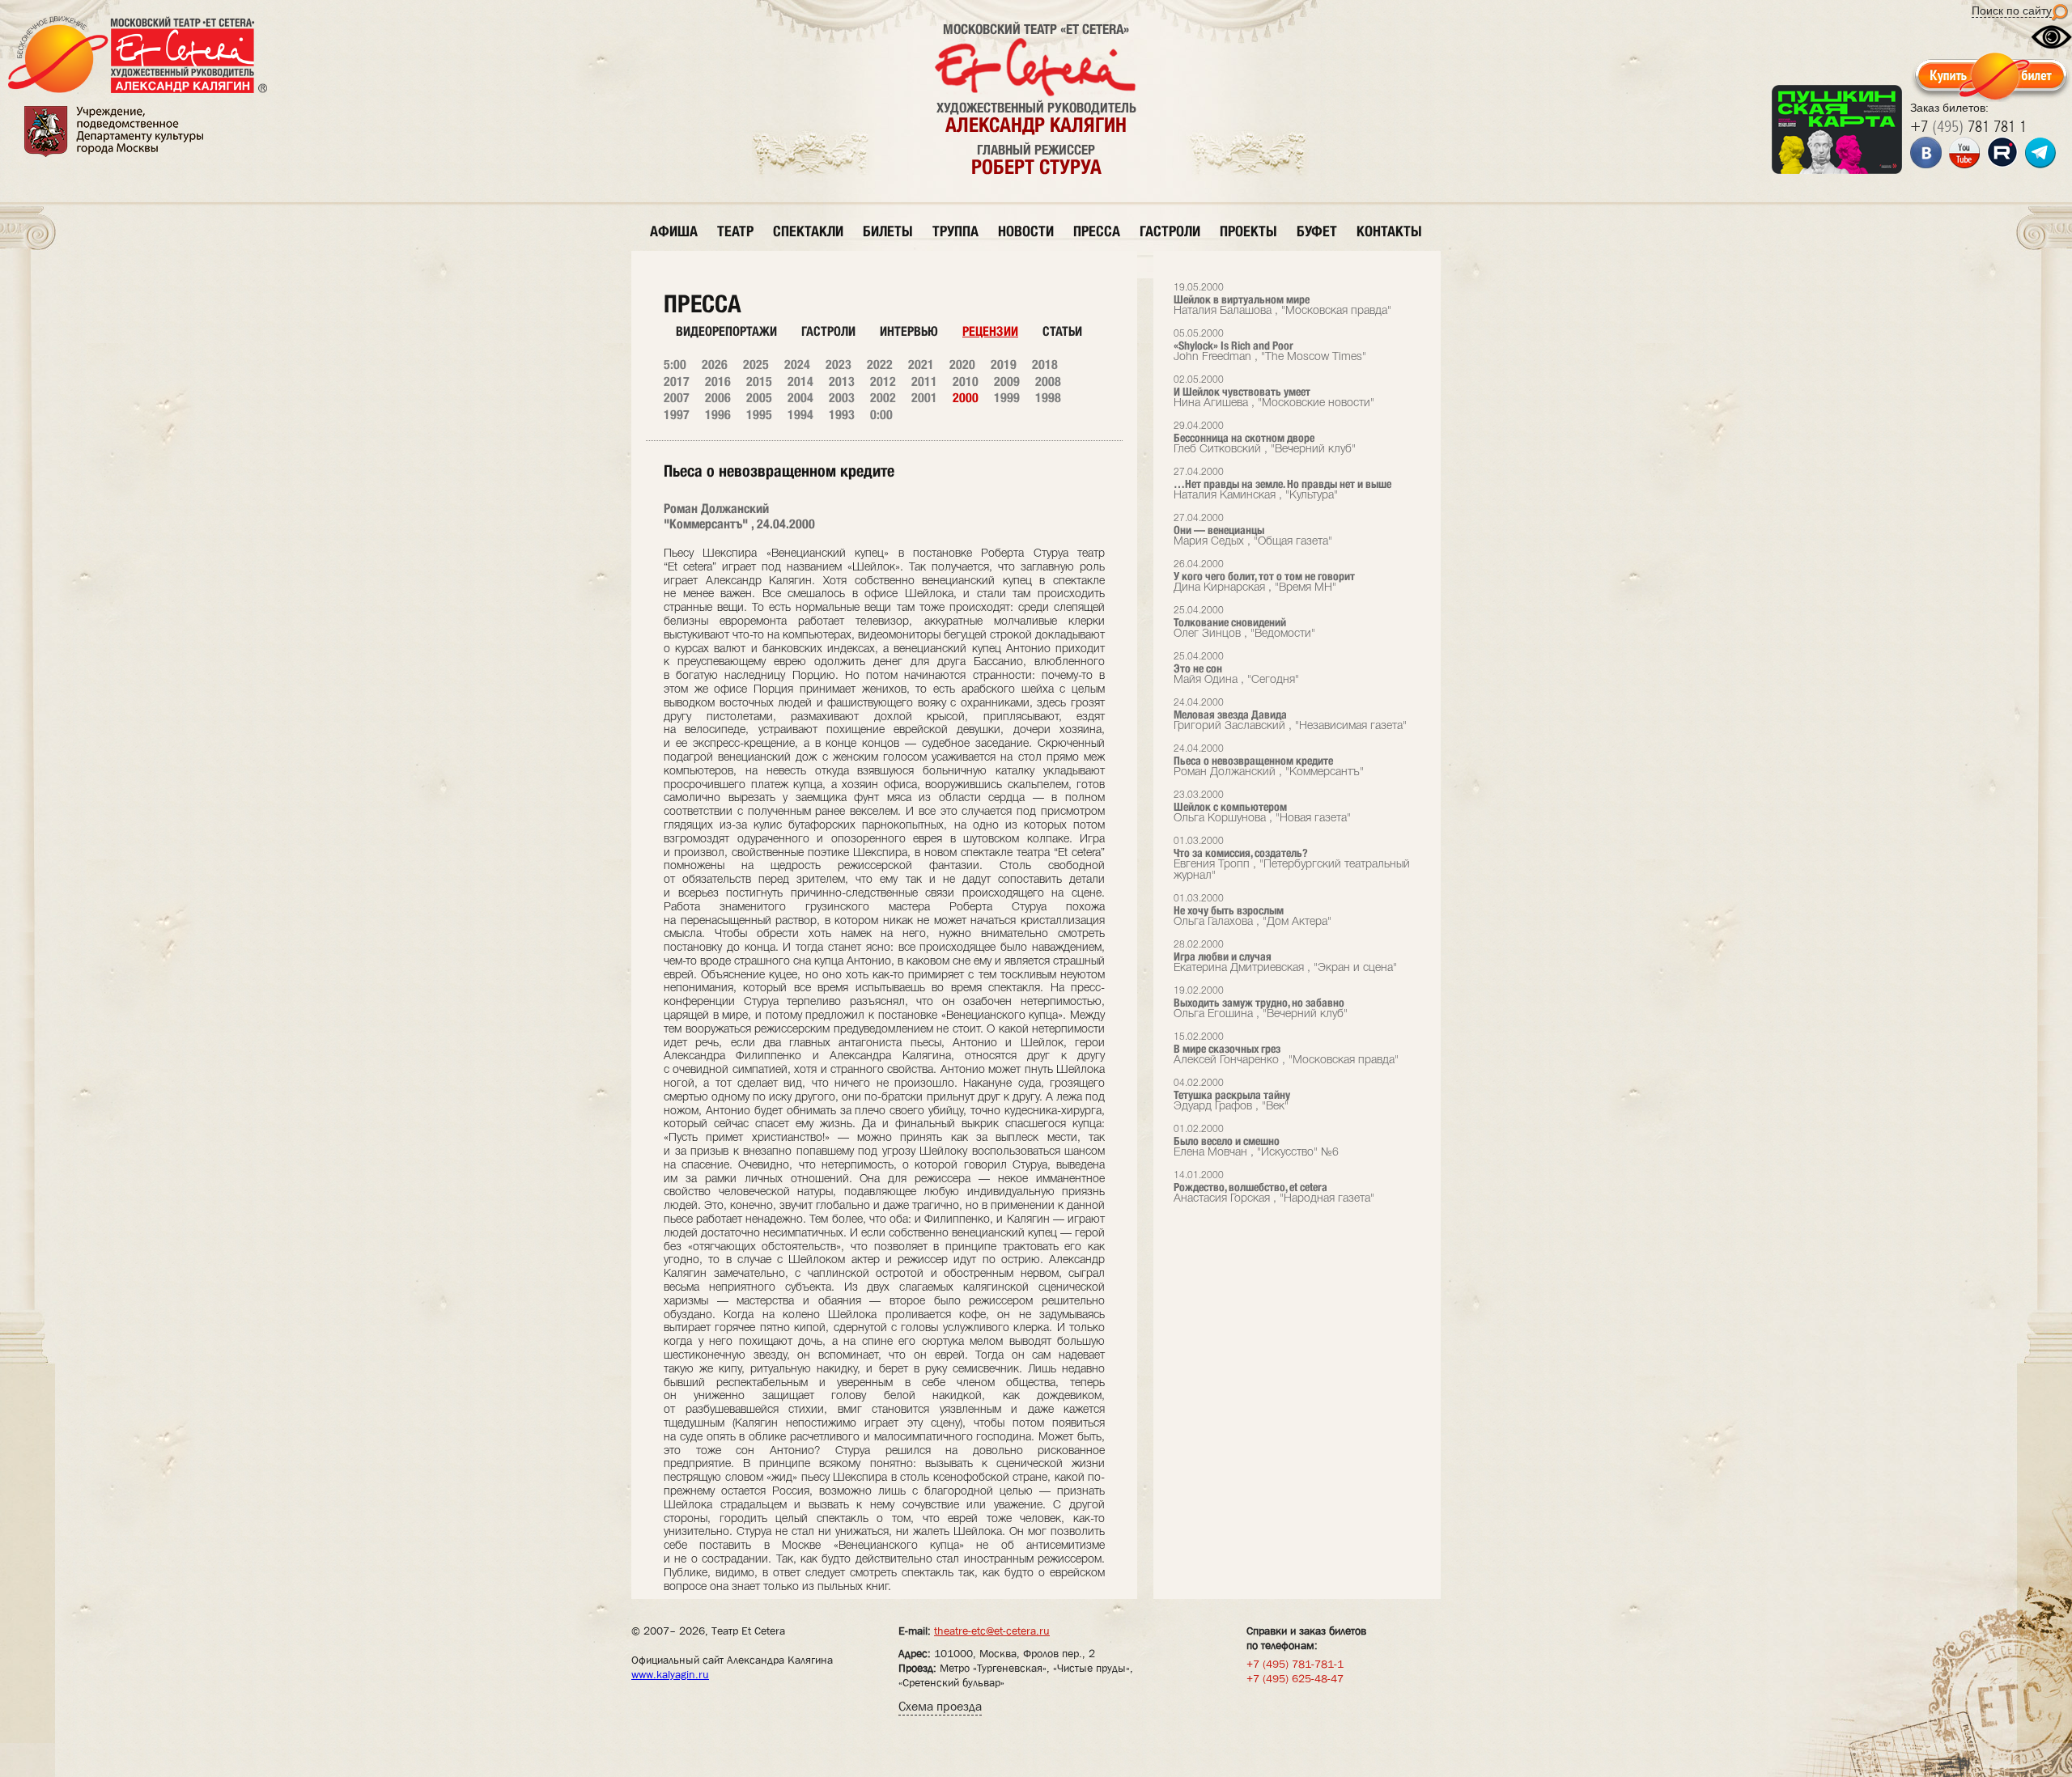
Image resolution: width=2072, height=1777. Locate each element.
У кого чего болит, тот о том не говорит (1264, 577)
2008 (1048, 382)
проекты (1248, 231)
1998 (1048, 398)
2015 (759, 382)
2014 (800, 382)
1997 (677, 415)
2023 (839, 365)
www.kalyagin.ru (670, 1674)
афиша (674, 231)
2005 (759, 398)
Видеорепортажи (726, 331)
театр (735, 231)
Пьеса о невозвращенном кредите (1269, 761)
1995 (759, 415)
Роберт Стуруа (1036, 167)
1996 (718, 415)
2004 (800, 398)
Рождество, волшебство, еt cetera (1274, 1187)
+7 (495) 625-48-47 (1295, 1678)
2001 (924, 398)
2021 (921, 365)
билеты (888, 231)
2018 (1045, 365)
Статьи (1062, 331)
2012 (883, 382)
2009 (1007, 382)
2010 (966, 382)
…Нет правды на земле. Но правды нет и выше (1282, 484)
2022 (880, 365)
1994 (800, 415)
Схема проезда (940, 1706)
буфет (1317, 231)
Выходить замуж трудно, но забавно (1261, 1003)
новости (1026, 231)
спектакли (808, 231)
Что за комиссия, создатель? (1292, 859)
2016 (718, 382)
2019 (1004, 365)
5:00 (675, 365)
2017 (677, 382)
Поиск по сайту (2012, 11)
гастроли (1170, 231)
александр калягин (1036, 125)
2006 (718, 398)
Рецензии (990, 331)
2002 (883, 398)
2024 (797, 365)
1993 (842, 415)
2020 (962, 365)
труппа (955, 231)
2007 (677, 398)
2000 (966, 398)
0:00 (881, 415)
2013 (842, 382)
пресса (1097, 231)
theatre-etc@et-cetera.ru (992, 1631)
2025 (756, 365)
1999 (1007, 398)
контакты (1389, 231)
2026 (715, 365)
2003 (842, 398)
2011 (924, 382)
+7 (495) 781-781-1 (1295, 1664)
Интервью (909, 331)
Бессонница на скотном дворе (1265, 438)
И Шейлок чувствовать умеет (1274, 392)
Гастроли (828, 331)
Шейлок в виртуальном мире (1282, 300)
